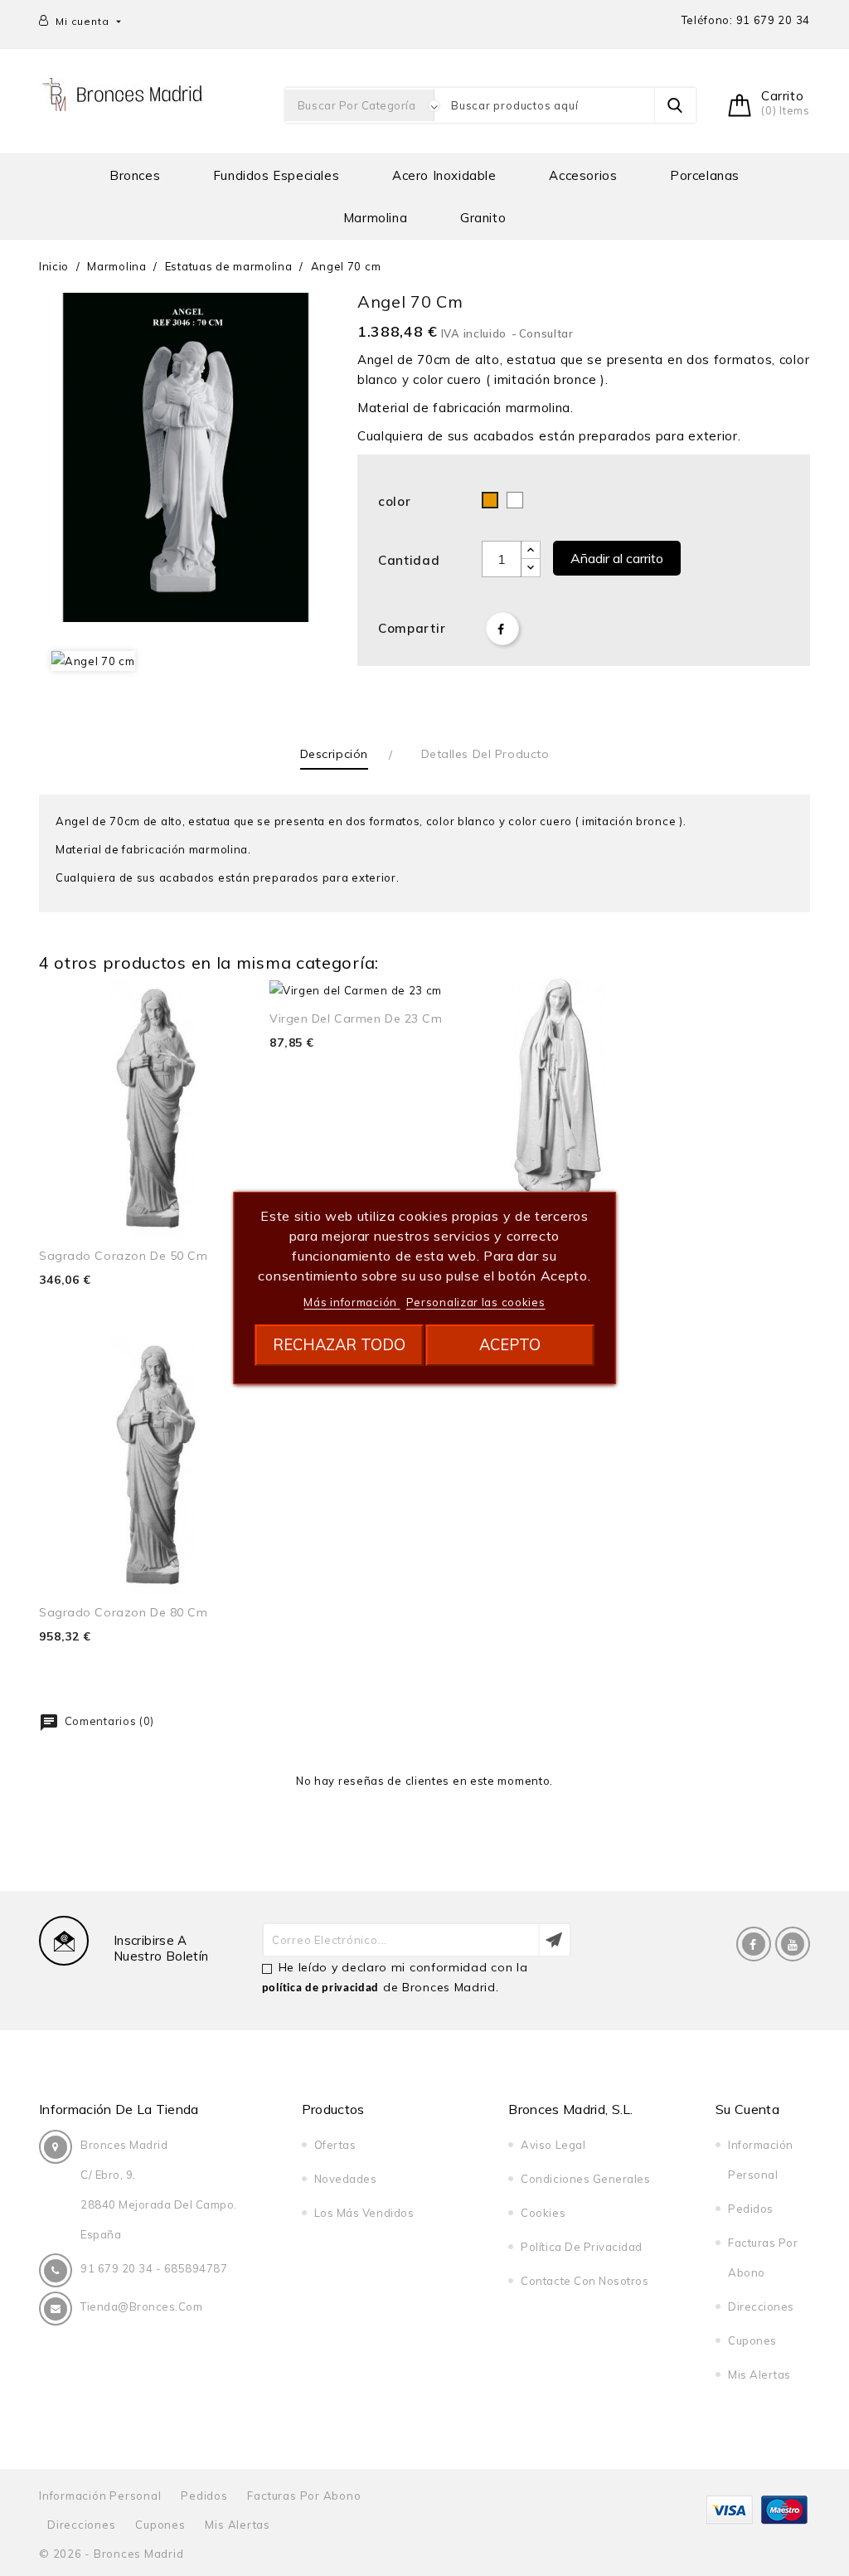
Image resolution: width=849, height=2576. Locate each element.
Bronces (135, 175)
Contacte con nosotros (585, 2281)
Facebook (754, 1944)
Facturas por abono (304, 2496)
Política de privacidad (581, 2247)
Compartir (502, 629)
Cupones (752, 2340)
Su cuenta (747, 2109)
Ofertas (335, 2145)
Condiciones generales (585, 2179)
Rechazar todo (339, 1345)
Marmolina (375, 218)
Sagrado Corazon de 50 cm (123, 1256)
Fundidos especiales (276, 175)
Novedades (346, 2179)
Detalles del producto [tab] (485, 754)
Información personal (100, 2496)
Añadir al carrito (617, 558)
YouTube (793, 1944)
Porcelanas (705, 175)
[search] (675, 105)
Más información (352, 1302)
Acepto (510, 1345)
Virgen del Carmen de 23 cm (356, 1018)
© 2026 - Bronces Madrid (111, 2554)
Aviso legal (553, 2145)
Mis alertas (759, 2374)
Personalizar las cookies (476, 1302)
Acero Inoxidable (444, 175)
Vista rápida (238, 1010)
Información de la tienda (119, 2109)
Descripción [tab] (334, 754)
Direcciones (761, 2306)
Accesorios (583, 175)
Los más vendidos (364, 2213)
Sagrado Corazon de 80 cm (123, 1612)
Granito (483, 218)
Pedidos (751, 2209)
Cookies (543, 2213)
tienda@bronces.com (141, 2306)
